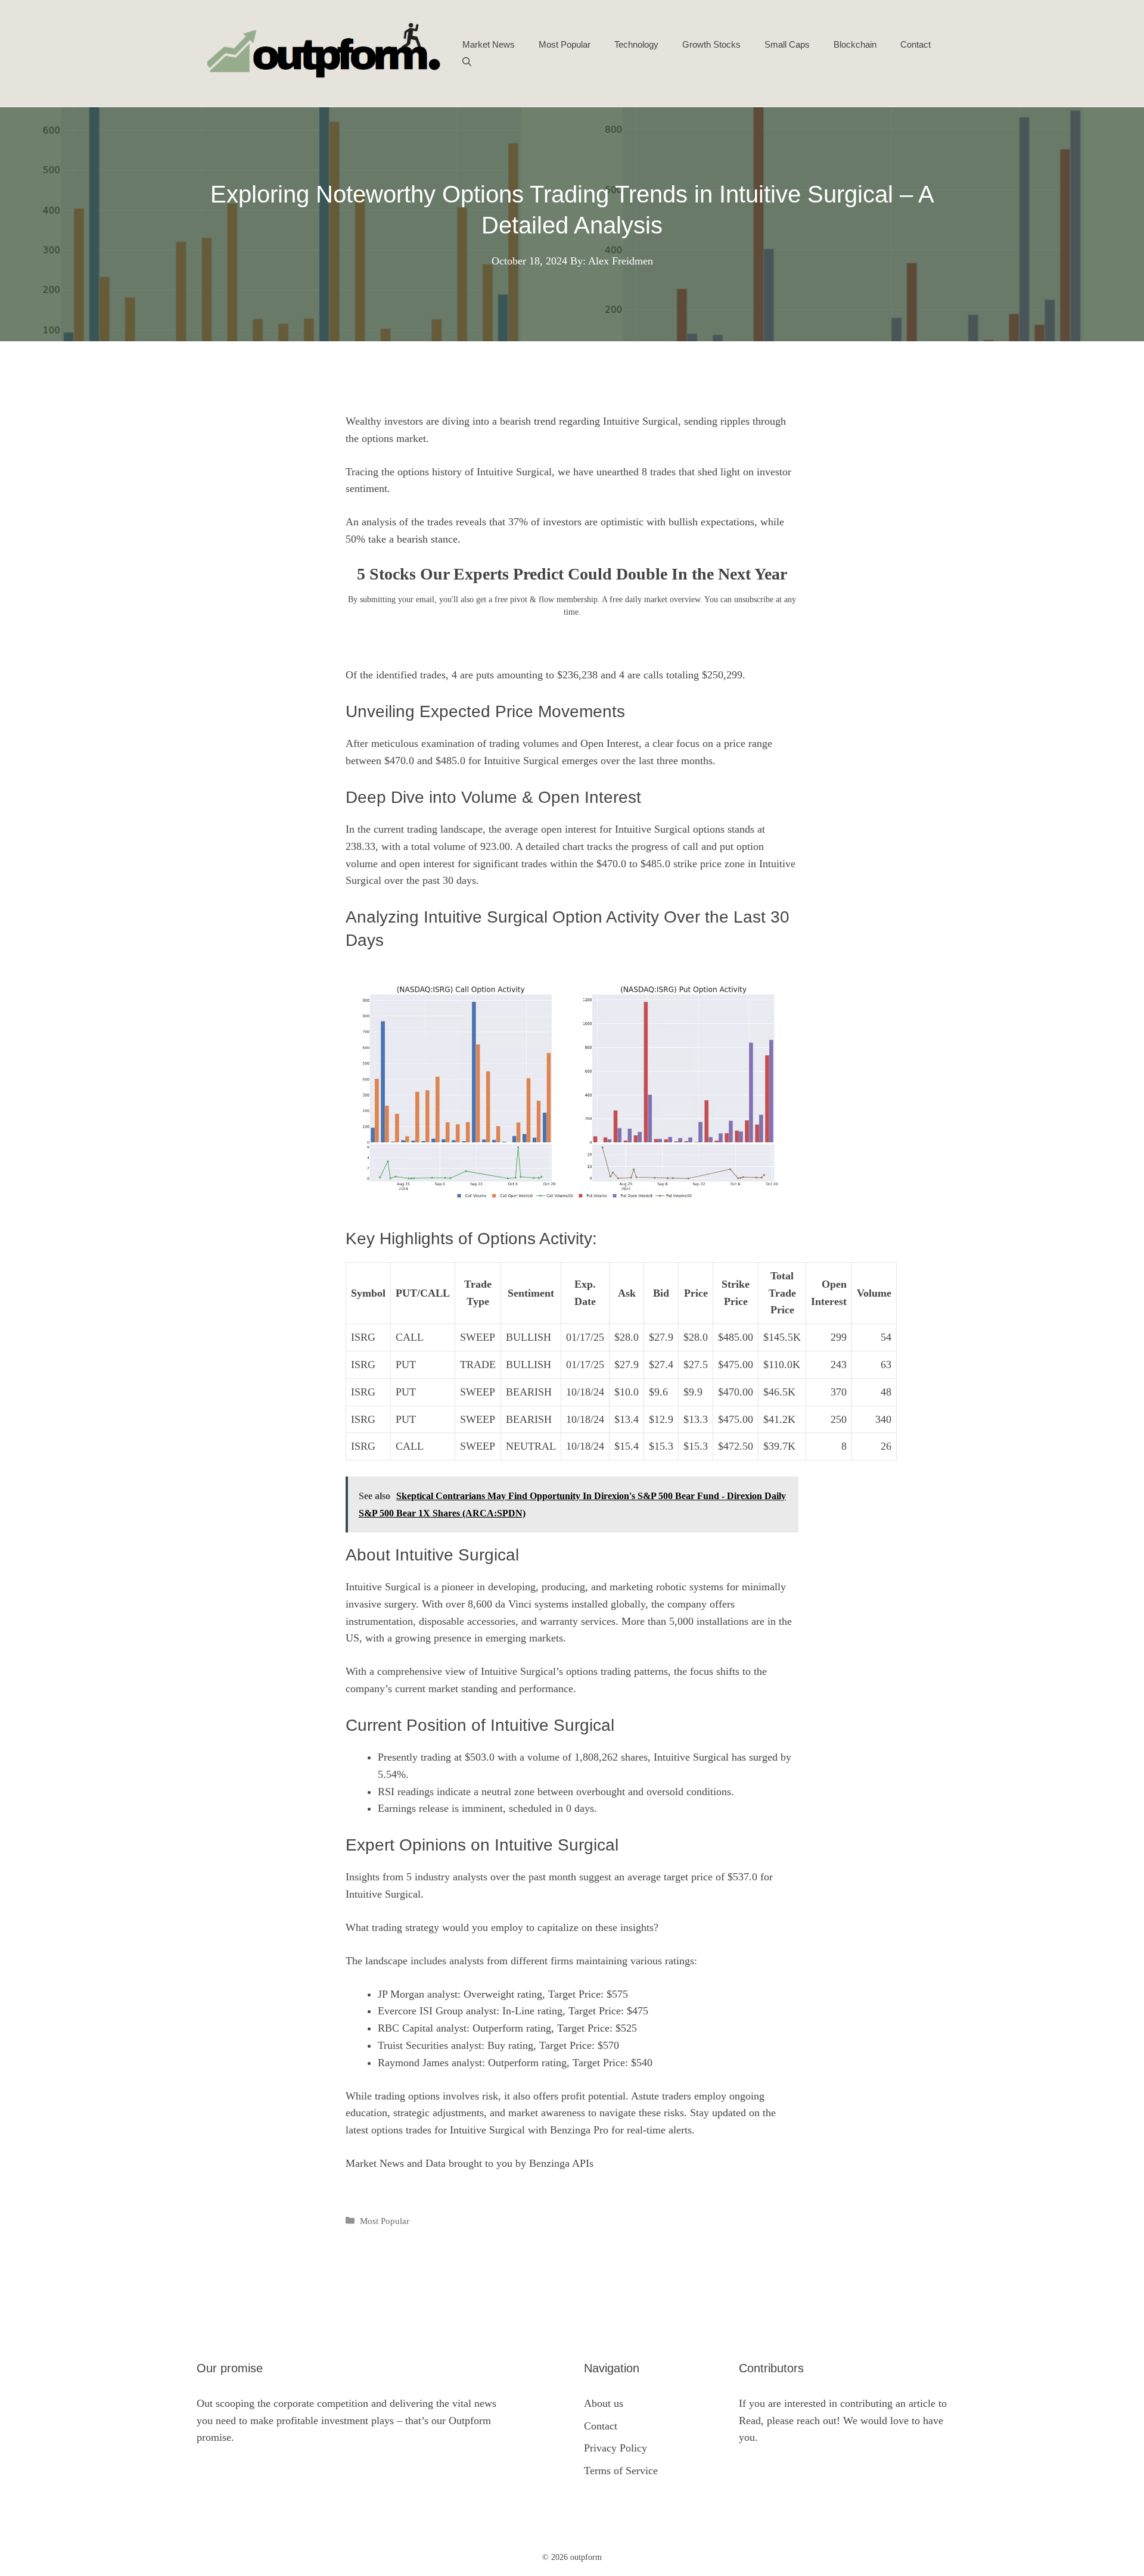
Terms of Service (621, 2471)
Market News (489, 44)
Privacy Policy (615, 2448)
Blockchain (855, 44)
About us (604, 2403)
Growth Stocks (711, 44)
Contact (915, 44)
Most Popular (565, 44)
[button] (467, 63)
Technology (636, 44)
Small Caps (787, 44)
